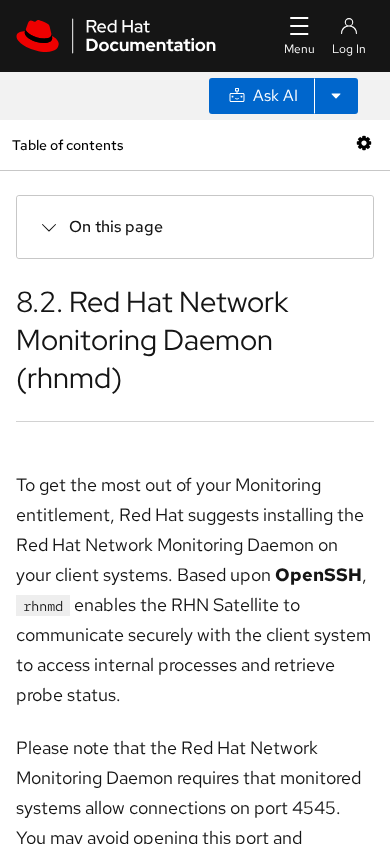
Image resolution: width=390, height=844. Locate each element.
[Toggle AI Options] (336, 96)
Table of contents (67, 144)
